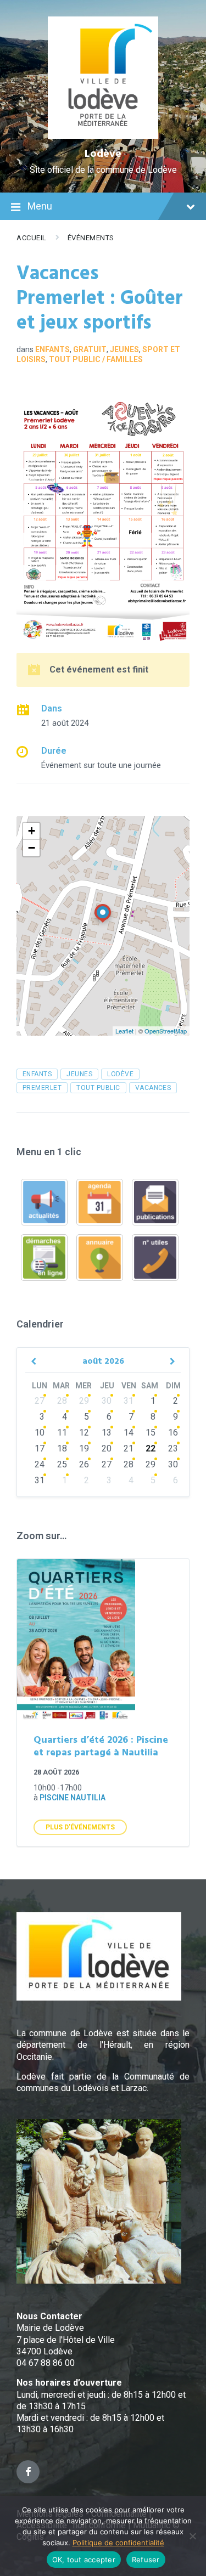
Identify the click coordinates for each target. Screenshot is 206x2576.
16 (173, 1433)
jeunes (79, 1074)
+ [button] (32, 831)
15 (151, 1433)
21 (129, 1448)
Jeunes (124, 349)
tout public (98, 1088)
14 (129, 1433)
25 (62, 1464)
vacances (153, 1088)
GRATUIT (90, 349)
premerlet (42, 1088)
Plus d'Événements (80, 1827)
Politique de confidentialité (118, 2543)
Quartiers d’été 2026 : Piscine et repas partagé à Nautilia (101, 1747)
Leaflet (124, 1031)
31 (129, 1401)
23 (173, 1448)
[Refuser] (192, 2536)
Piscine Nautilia (73, 1798)
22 (151, 1448)
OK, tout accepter (84, 2560)
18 (62, 1448)
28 (62, 1401)
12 (84, 1433)
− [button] (32, 848)
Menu (40, 206)
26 (84, 1464)
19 (84, 1448)
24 (40, 1464)
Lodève (103, 154)
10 (40, 1433)
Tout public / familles (96, 359)
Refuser (146, 2560)
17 (40, 1448)
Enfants (52, 349)
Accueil (32, 238)
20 (107, 1448)
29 (84, 1401)
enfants (37, 1074)
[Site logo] (103, 136)
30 (107, 1401)
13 (107, 1433)
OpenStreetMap (166, 1031)
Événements (91, 238)
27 (40, 1401)
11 (62, 1433)
